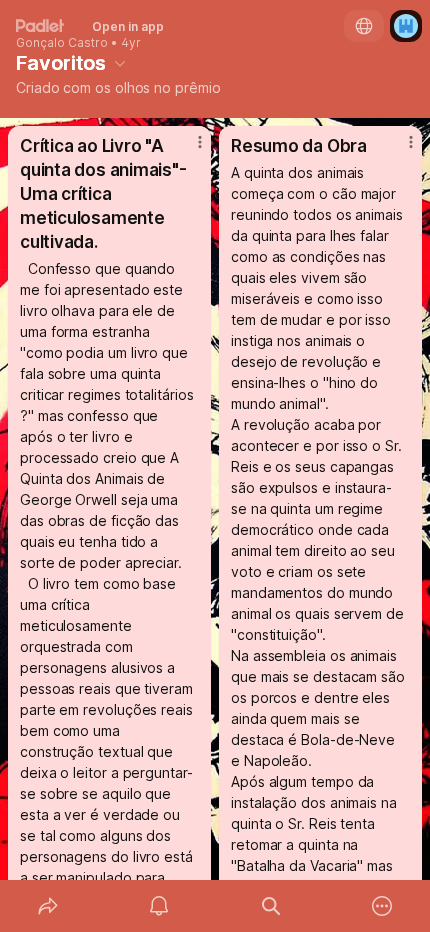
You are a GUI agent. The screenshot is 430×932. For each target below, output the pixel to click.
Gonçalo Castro (62, 43)
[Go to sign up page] (406, 26)
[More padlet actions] (383, 906)
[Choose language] (364, 26)
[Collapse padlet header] (120, 63)
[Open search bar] (271, 906)
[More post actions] (187, 150)
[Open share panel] (48, 906)
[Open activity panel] (160, 906)
